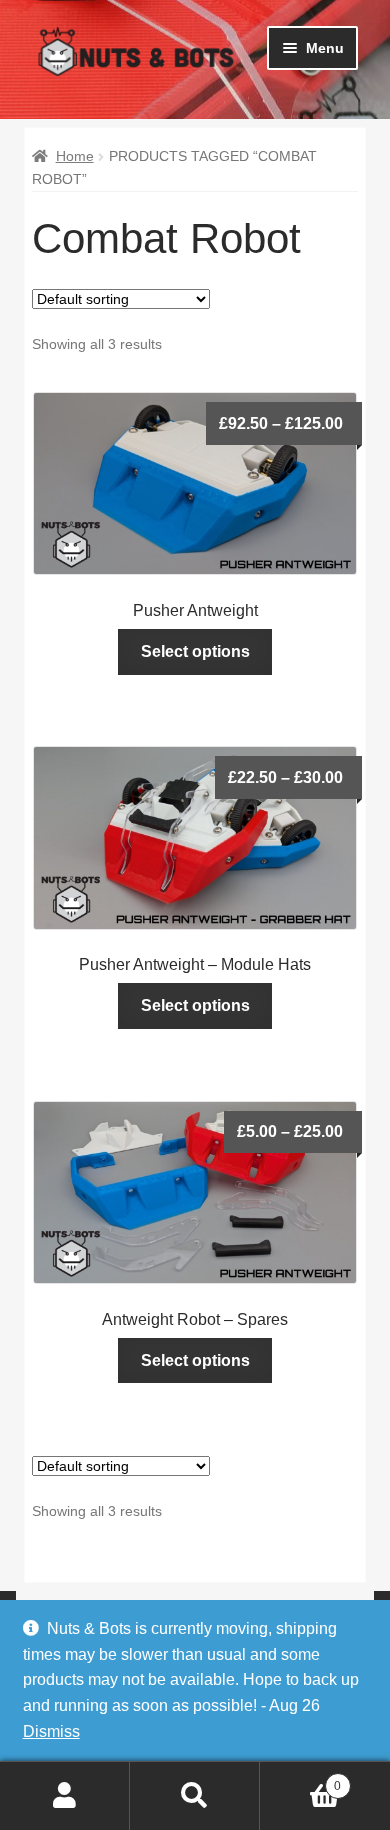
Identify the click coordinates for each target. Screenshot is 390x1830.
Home (75, 156)
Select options (195, 651)
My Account (65, 1796)
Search (195, 1796)
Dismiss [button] (51, 1731)
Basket (300, 1779)
